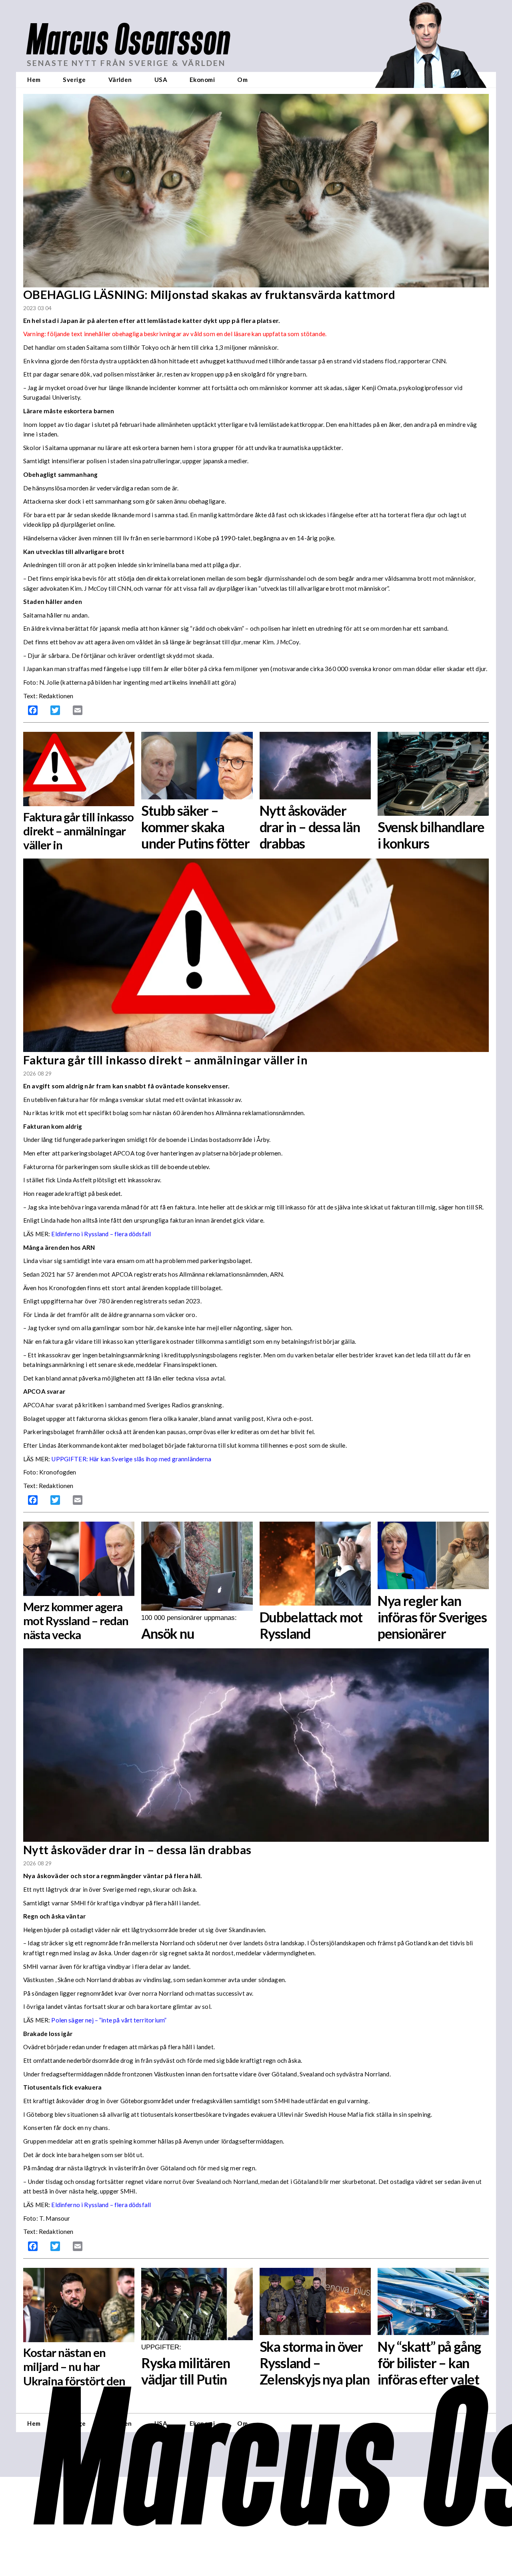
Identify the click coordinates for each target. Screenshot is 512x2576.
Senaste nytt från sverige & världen (126, 63)
